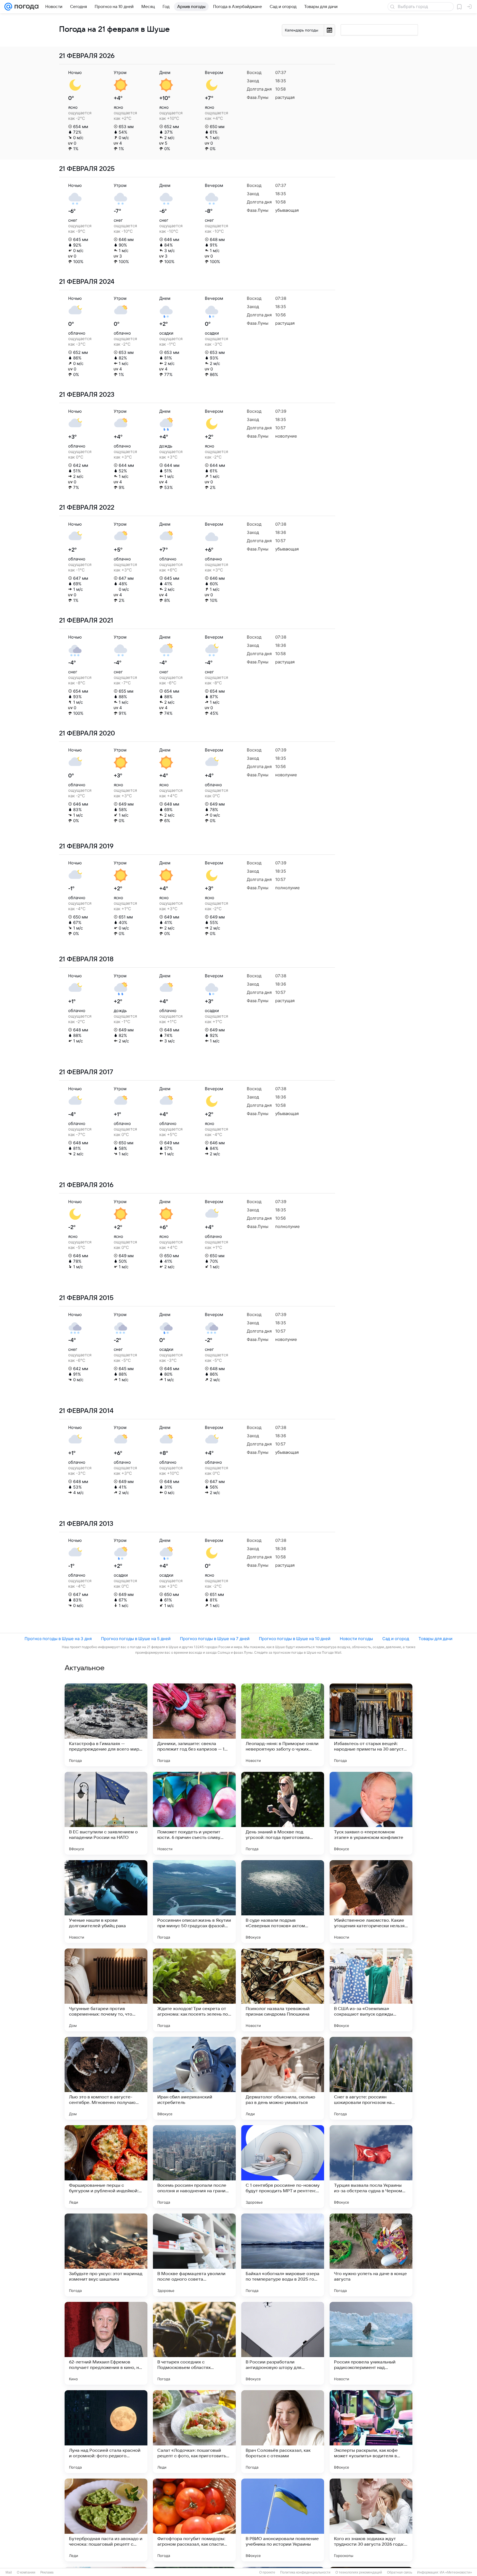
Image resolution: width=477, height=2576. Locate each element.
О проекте (267, 2572)
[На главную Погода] (25, 7)
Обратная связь (400, 2572)
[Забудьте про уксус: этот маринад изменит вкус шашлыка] (106, 2255)
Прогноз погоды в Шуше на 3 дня (58, 1639)
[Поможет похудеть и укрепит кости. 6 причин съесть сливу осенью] (194, 1813)
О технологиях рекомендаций (359, 2572)
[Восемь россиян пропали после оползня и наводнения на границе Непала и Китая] (194, 2167)
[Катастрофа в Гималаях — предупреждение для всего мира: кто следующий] (106, 1725)
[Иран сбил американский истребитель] (194, 2078)
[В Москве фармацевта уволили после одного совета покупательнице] (194, 2255)
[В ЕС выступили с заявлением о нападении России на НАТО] (106, 1813)
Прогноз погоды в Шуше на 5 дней (136, 1639)
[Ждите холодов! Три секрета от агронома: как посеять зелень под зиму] (194, 1990)
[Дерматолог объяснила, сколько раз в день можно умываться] (283, 2078)
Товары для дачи (435, 1639)
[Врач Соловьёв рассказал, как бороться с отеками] (283, 2432)
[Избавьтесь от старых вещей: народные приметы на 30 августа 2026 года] (371, 1725)
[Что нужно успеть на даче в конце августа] (371, 2255)
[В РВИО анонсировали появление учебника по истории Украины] (283, 2520)
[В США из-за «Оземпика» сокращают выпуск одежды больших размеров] (371, 1990)
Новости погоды (356, 1639)
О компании (26, 2572)
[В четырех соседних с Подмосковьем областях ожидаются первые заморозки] (194, 2343)
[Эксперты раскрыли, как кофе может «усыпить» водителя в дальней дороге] (371, 2432)
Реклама (47, 2572)
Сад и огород (396, 1639)
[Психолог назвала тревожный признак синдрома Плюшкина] (283, 1990)
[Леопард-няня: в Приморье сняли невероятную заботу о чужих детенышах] (283, 1725)
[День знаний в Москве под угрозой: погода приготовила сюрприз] (283, 1813)
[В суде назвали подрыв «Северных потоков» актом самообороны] (283, 1902)
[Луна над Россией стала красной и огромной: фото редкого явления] (106, 2432)
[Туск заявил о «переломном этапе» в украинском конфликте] (371, 1813)
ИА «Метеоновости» (456, 2572)
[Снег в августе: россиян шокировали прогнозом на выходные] (371, 2078)
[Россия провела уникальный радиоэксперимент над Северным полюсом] (371, 2343)
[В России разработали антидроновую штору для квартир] (283, 2343)
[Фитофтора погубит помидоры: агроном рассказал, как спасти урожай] (194, 2520)
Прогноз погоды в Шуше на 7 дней (215, 1639)
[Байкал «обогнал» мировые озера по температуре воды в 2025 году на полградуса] (283, 2255)
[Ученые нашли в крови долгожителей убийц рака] (106, 1902)
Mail (9, 2572)
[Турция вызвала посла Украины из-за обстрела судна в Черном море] (371, 2167)
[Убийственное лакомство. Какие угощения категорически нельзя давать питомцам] (371, 1902)
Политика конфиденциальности (305, 2572)
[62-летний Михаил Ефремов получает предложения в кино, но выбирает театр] (106, 2343)
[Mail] (8, 7)
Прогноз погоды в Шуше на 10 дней (295, 1639)
